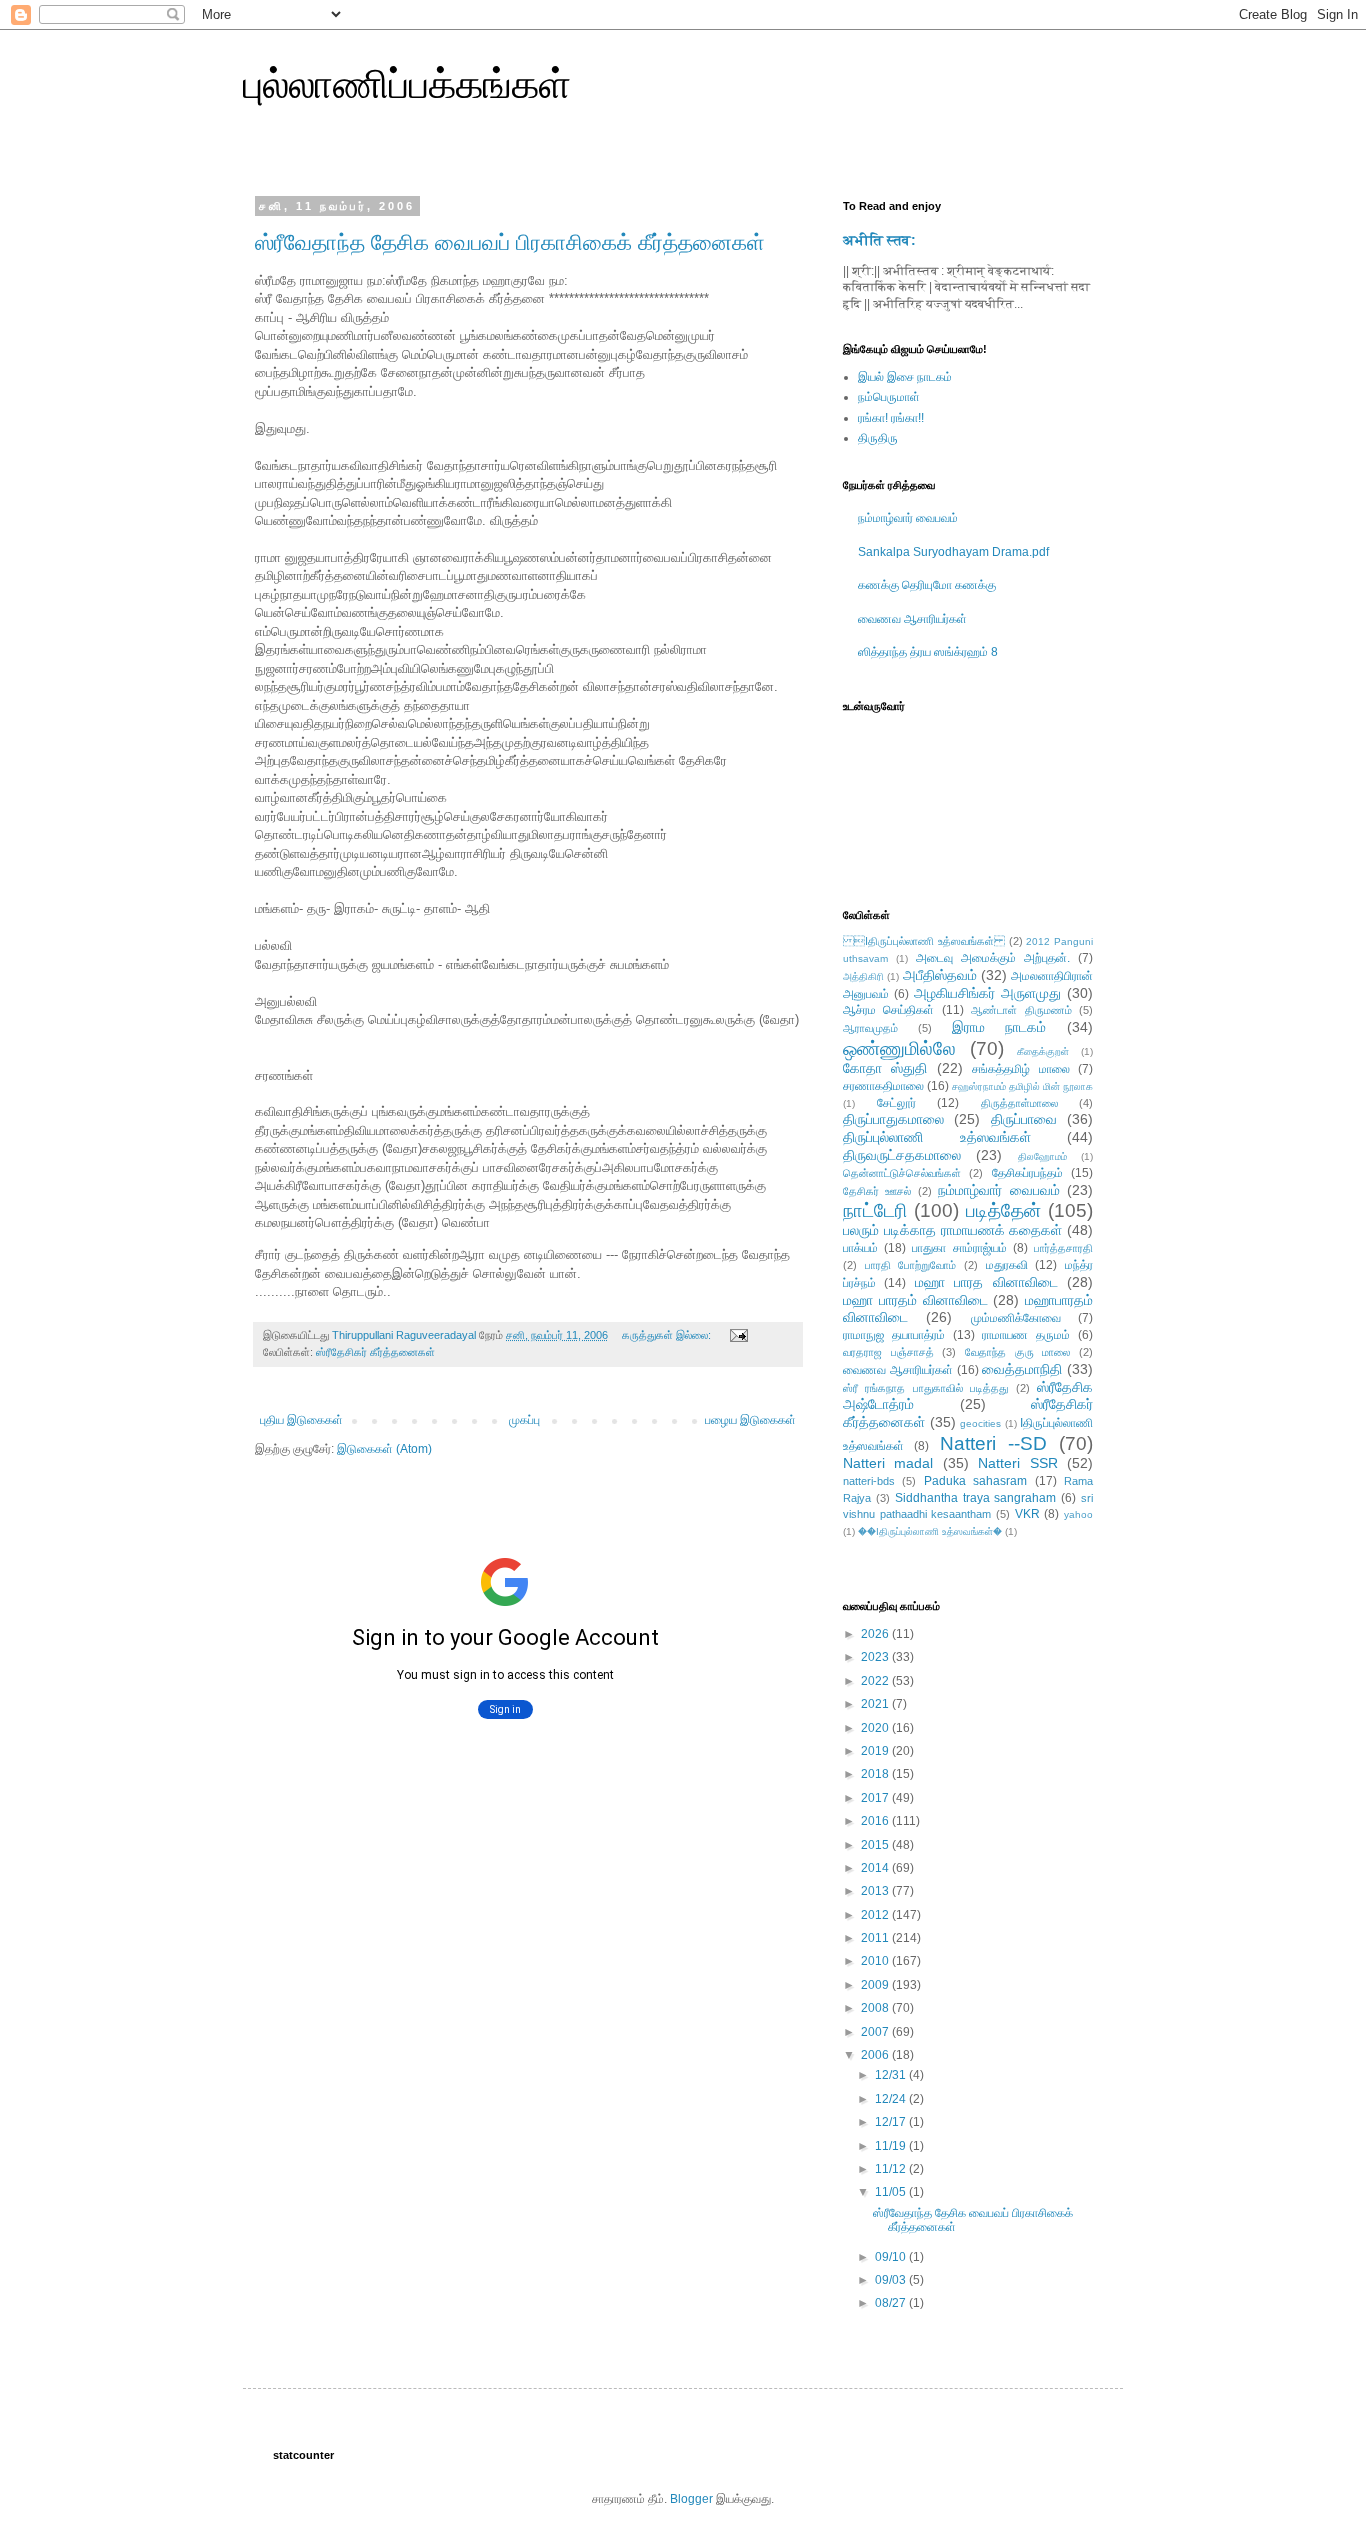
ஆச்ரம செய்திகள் (888, 1010)
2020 (876, 1728)
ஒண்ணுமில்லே (899, 1048)
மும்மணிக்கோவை (1016, 1318)
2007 (876, 2032)
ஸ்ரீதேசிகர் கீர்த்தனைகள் (375, 1352)
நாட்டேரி (875, 1210)
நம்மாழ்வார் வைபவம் (908, 518)
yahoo (1078, 1514)
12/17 (892, 2122)
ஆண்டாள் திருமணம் (1021, 1010)
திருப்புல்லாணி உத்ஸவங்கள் (937, 1137)
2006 (876, 2055)
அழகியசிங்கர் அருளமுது (987, 993)
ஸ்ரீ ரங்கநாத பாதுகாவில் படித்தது (925, 1388)
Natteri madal (888, 1463)
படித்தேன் (1003, 1210)
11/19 (892, 2146)
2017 (876, 1798)
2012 (876, 1915)
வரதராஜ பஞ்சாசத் (888, 1352)
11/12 (892, 2169)
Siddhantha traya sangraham (976, 1498)
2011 (876, 1938)
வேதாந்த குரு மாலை (1017, 1352)
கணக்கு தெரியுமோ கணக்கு (927, 585)
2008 (876, 2008)
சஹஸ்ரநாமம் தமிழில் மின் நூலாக (1022, 1086)
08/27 (892, 2303)
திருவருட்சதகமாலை (902, 1155)
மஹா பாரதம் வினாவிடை (915, 1300)
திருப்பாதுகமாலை (893, 1119)
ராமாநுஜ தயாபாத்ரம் (894, 1335)
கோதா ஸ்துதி (885, 1068)
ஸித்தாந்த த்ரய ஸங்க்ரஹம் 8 (928, 652)
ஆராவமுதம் (870, 1028)
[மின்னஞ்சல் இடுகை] (738, 1335)
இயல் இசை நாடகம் (905, 377)
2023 (876, 1657)
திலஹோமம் (1042, 1156)
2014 (876, 1868)
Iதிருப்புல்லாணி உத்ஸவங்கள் (924, 941)
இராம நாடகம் (999, 1027)
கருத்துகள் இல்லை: (668, 1335)
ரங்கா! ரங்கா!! (891, 418)
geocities (980, 1423)
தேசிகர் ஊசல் (877, 1191)
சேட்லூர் (896, 1103)
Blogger (691, 2499)
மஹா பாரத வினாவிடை (986, 1282)
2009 (876, 1985)
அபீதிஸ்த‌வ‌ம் (940, 975)
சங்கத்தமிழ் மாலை (1020, 1069)
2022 (876, 1681)
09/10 (892, 2257)
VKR (1027, 1514)
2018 (876, 1774)
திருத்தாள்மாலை (1019, 1103)
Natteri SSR (1017, 1463)
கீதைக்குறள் (1043, 1051)
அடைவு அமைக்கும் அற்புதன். (993, 958)
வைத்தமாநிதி (1022, 1369)
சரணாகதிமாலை (883, 1086)
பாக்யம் (860, 1248)
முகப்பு (524, 1420)
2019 (876, 1751)
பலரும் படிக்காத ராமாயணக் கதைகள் (952, 1230)
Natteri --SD (993, 1443)
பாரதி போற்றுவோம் (911, 1265)
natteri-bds (869, 1481)
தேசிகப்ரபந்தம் (1027, 1173)
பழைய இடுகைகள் (750, 1420)
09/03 (892, 2280)
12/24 (892, 2099)
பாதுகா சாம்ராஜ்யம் (959, 1248)
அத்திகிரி (863, 976)
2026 (876, 1634)
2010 (876, 1961)
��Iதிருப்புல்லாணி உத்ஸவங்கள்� (930, 1531)
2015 (876, 1845)
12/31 (892, 2075)
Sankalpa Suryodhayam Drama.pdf (953, 552)
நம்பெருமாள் (889, 397)
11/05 (892, 2192)
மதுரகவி (1007, 1265)
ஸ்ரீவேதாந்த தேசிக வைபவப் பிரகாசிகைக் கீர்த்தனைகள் (510, 242)
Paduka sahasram (975, 1481)
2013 (876, 1891)
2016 (876, 1821)
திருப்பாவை (1024, 1119)
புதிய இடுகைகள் (301, 1420)
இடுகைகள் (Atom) (384, 1449)
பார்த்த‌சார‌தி (1063, 1248)
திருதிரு (878, 438)
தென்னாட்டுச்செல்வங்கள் (902, 1173)
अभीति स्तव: (879, 240)
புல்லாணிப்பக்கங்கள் (407, 84)
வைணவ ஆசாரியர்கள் (912, 619)
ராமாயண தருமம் (1026, 1335)
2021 (876, 1704)
